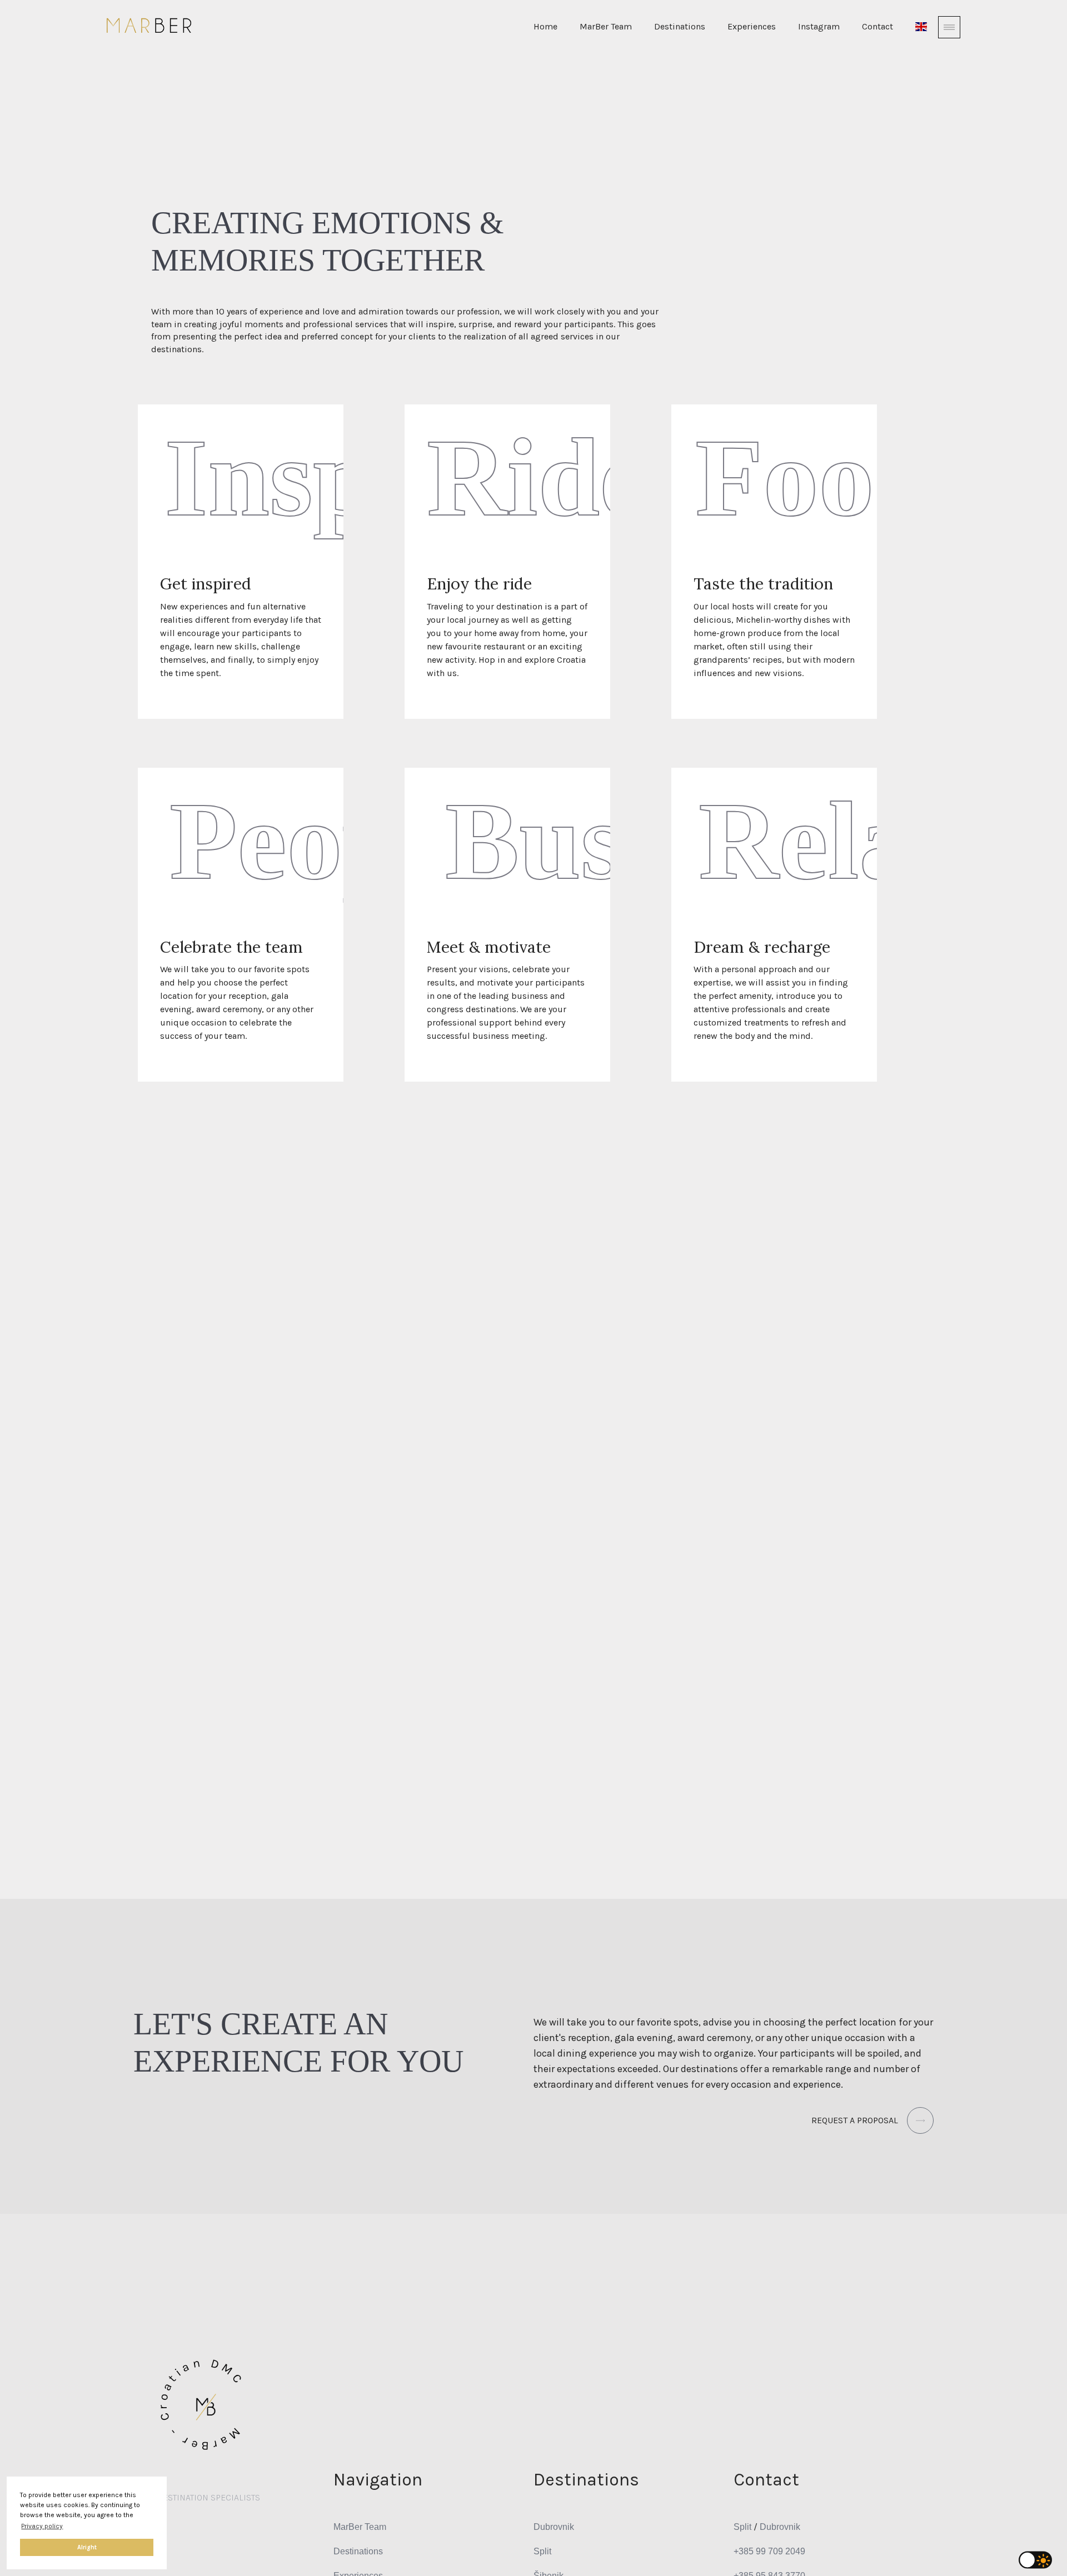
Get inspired (206, 584)
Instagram (819, 26)
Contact (877, 26)
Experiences (752, 26)
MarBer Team (606, 26)
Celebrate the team (231, 947)
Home (545, 26)
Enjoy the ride (479, 584)
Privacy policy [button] (42, 2526)
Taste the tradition (763, 584)
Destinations (680, 26)
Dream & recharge (762, 947)
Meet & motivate (489, 947)
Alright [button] (87, 2547)
